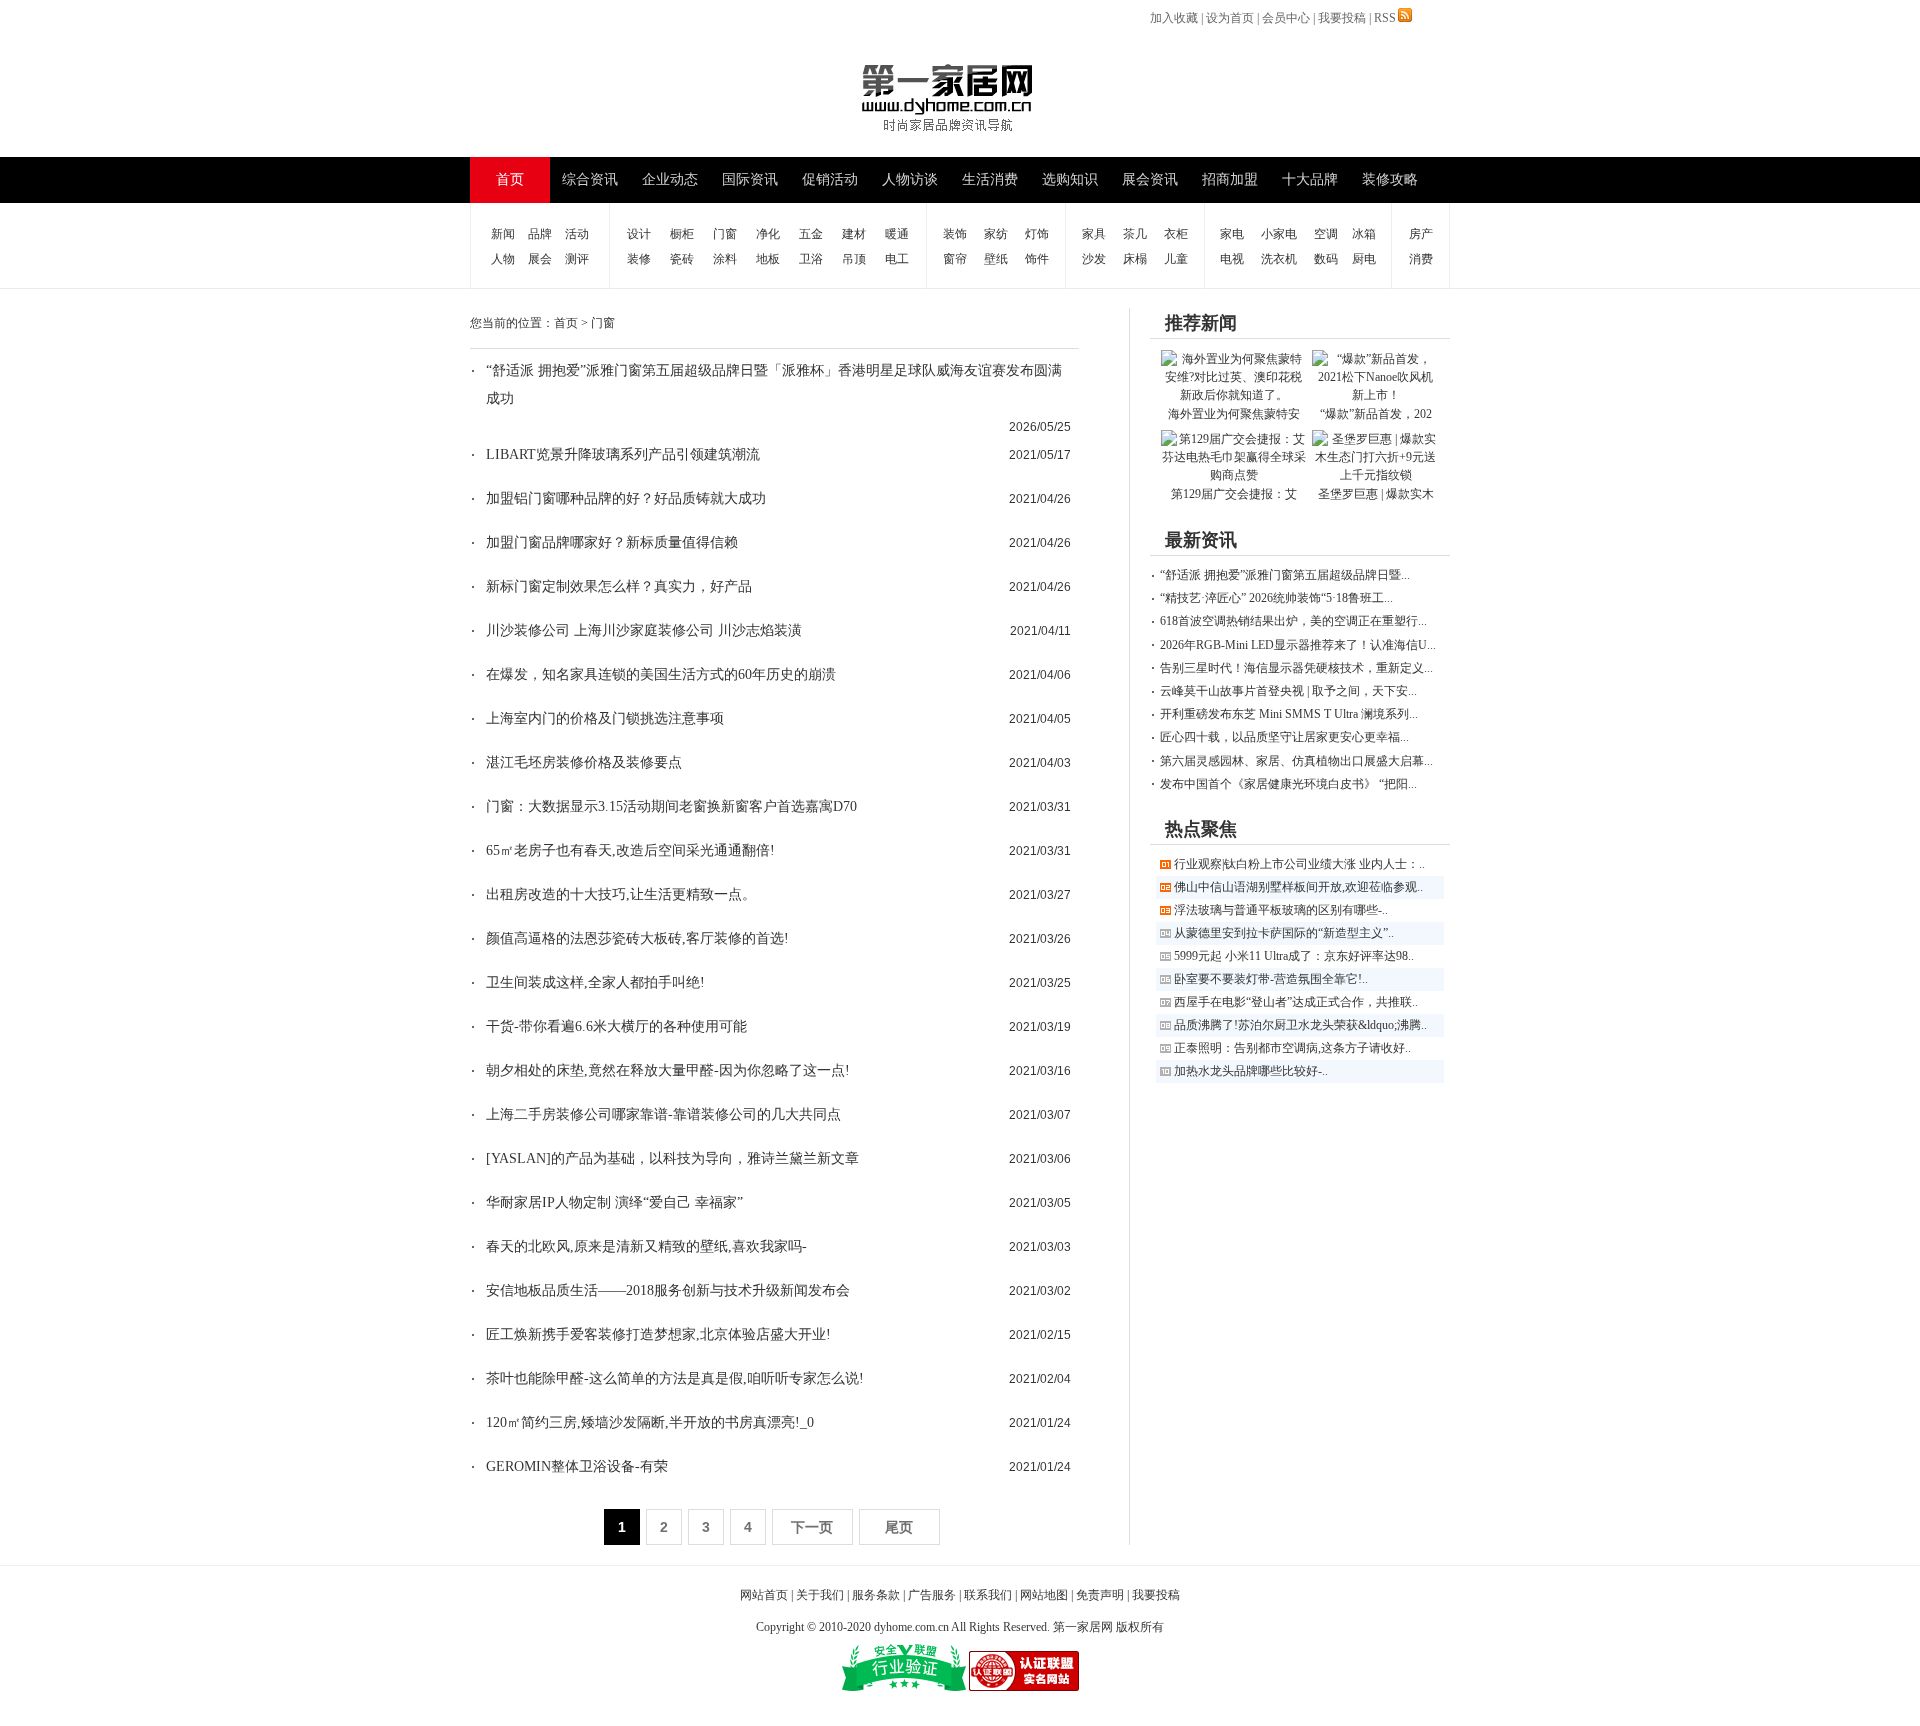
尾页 (899, 1527)
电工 (897, 259)
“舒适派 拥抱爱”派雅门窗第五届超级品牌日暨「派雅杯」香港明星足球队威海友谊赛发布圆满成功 (774, 384)
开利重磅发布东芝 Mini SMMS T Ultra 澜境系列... (1289, 714)
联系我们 (988, 1595)
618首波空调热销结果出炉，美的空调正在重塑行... (1293, 621)
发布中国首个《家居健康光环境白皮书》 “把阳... (1288, 784)
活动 (577, 234)
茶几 (1135, 234)
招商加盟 (1230, 179)
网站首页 (764, 1595)
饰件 (1037, 259)
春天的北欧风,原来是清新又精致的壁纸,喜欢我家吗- (646, 1246)
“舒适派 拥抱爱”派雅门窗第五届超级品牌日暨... (1285, 575)
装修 (639, 259)
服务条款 (876, 1595)
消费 (1421, 259)
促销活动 (830, 179)
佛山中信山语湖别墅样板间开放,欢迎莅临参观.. (1298, 887)
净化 (768, 234)
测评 (577, 259)
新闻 (503, 234)
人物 (503, 259)
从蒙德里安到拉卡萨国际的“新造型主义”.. (1284, 933)
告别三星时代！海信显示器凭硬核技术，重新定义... (1296, 668)
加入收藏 (1174, 18)
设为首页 (1230, 18)
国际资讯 (750, 179)
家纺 (996, 234)
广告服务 (932, 1595)
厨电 (1364, 259)
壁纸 (996, 259)
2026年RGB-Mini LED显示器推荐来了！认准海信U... (1298, 645)
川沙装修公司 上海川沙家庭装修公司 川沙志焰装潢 (644, 630)
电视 (1232, 259)
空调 (1326, 234)
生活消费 (990, 179)
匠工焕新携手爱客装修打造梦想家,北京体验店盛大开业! (658, 1334)
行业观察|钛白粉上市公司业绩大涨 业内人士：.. (1299, 864)
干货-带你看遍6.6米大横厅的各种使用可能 (616, 1026)
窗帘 (955, 259)
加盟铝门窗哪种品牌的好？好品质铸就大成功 (626, 498)
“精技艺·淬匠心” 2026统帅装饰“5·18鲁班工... (1276, 598)
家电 (1232, 234)
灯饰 (1037, 234)
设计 (639, 234)
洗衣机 (1279, 259)
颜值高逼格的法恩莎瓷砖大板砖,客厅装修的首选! (637, 938)
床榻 (1135, 259)
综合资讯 (590, 179)
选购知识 (1070, 179)
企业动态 (670, 179)
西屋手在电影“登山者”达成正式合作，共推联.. (1296, 1002)
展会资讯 (1150, 179)
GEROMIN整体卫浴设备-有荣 (577, 1466)
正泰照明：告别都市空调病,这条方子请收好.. (1292, 1048)
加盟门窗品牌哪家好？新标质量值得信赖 (612, 542)
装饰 (955, 234)
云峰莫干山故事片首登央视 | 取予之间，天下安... (1288, 691)
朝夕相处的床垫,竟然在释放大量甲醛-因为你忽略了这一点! (668, 1070)
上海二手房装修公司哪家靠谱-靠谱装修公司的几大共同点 (663, 1114)
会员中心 (1286, 18)
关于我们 (820, 1595)
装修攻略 (1390, 179)
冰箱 (1364, 234)
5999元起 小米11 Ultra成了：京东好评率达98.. (1294, 956)
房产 (1421, 234)
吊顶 (854, 259)
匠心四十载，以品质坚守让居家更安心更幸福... (1284, 737)
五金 (811, 234)
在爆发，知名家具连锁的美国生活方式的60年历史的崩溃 (661, 674)
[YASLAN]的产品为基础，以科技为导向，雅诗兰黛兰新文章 (672, 1158)
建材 (854, 234)
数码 (1326, 259)
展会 (540, 259)
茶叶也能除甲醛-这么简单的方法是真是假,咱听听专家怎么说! (675, 1378)
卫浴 (811, 259)
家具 (1094, 234)
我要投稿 (1342, 18)
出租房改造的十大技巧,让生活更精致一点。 (621, 894)
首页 (510, 179)
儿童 (1176, 259)
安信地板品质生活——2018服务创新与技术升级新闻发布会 (668, 1290)
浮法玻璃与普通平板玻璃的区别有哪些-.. (1281, 910)
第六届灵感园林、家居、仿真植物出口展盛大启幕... (1296, 761)
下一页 (812, 1527)
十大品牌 (1310, 179)
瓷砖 (682, 259)
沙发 (1094, 259)
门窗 (725, 234)
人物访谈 (910, 179)
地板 (768, 259)
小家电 (1279, 234)
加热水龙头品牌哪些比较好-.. (1251, 1071)
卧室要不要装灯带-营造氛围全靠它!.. (1271, 979)
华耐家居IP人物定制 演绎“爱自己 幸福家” (614, 1202)
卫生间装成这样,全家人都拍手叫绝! (595, 982)
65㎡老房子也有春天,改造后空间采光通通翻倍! (630, 850)
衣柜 (1176, 234)
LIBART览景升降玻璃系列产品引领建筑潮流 (623, 454)
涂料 (725, 259)
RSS (1385, 18)
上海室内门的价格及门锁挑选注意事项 (605, 718)
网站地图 (1044, 1595)
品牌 (540, 234)
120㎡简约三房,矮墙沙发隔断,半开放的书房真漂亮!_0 (650, 1422)
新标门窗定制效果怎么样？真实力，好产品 (619, 586)
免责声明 (1100, 1595)
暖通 (897, 234)
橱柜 (682, 234)
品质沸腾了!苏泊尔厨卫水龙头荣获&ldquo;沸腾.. (1300, 1025)
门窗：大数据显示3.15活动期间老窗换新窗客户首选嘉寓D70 (671, 806)
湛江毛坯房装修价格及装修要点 (584, 762)
